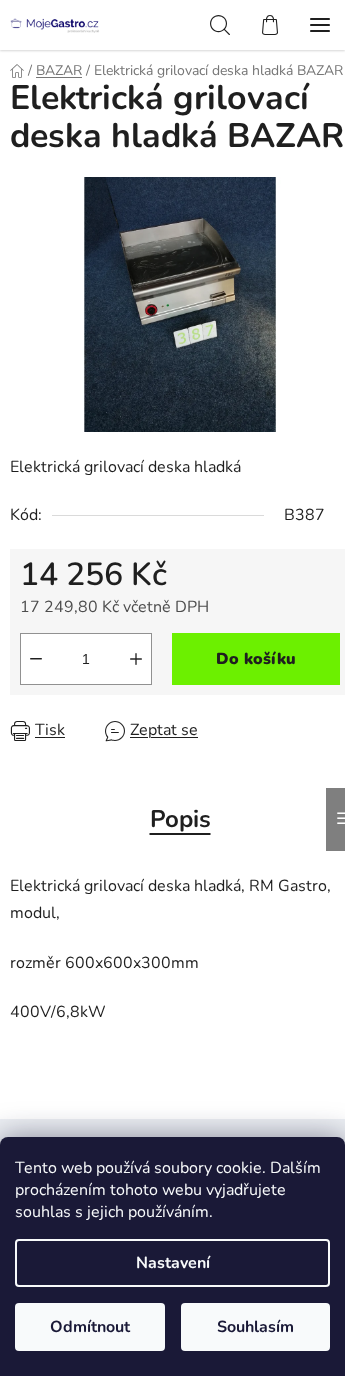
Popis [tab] (180, 819)
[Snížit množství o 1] (36, 659)
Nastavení (173, 1263)
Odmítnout (90, 1327)
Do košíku (256, 659)
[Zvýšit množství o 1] (136, 659)
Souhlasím (255, 1327)
